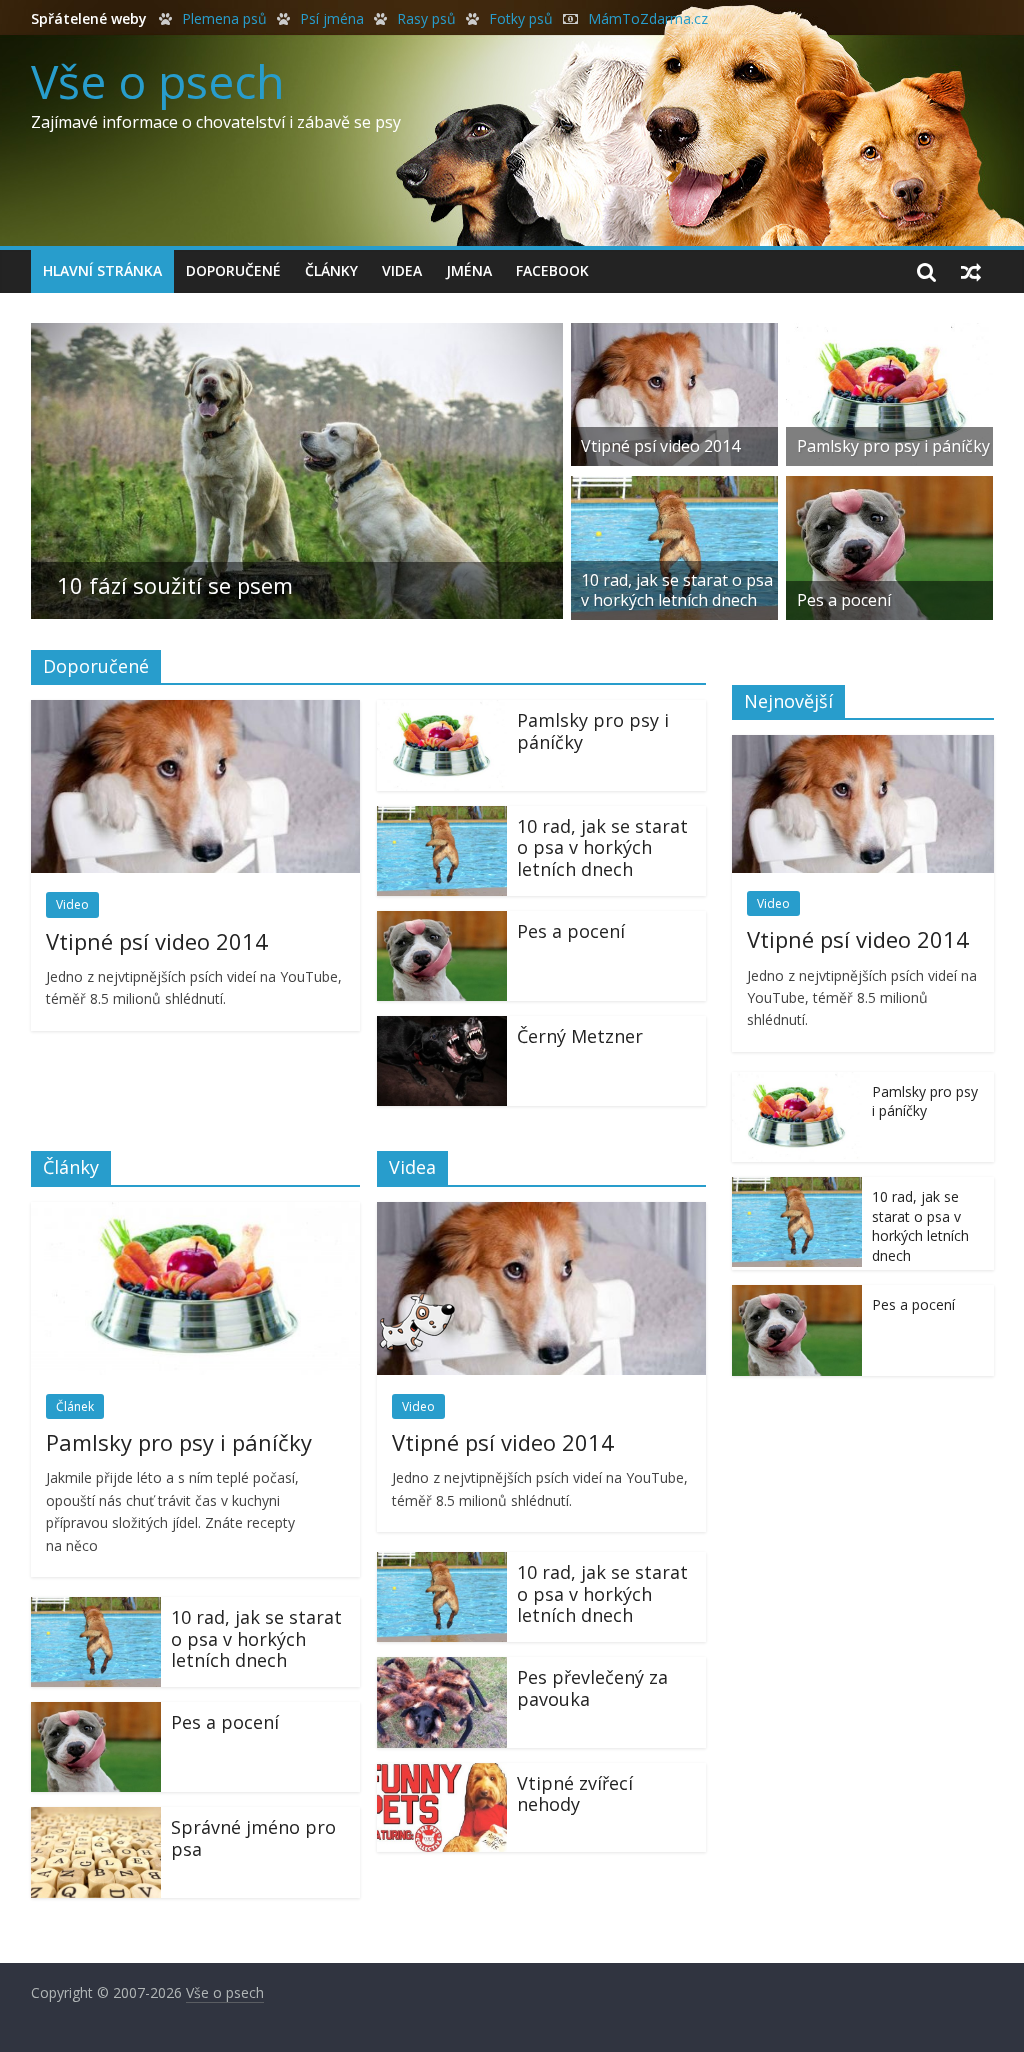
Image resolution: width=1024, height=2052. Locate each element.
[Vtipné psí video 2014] (674, 335)
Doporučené (233, 270)
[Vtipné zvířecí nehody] (442, 1775)
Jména (469, 270)
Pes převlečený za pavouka (592, 1688)
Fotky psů (521, 18)
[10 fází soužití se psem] (297, 335)
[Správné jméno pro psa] (96, 1819)
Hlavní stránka (102, 270)
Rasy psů (426, 18)
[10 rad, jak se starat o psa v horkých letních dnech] (674, 488)
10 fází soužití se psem (175, 585)
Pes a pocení (844, 600)
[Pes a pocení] (889, 488)
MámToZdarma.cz (648, 18)
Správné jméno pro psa (253, 1838)
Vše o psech (158, 81)
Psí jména (332, 18)
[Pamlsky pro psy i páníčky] (889, 335)
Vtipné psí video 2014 (660, 446)
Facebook (552, 270)
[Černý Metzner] (442, 1028)
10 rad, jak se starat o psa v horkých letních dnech (677, 589)
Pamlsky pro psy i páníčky (893, 446)
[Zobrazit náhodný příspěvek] (971, 271)
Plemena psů (224, 18)
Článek (75, 1406)
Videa (402, 270)
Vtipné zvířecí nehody (575, 1794)
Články (331, 270)
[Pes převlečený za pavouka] (442, 1669)
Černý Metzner (580, 1036)
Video (72, 904)
